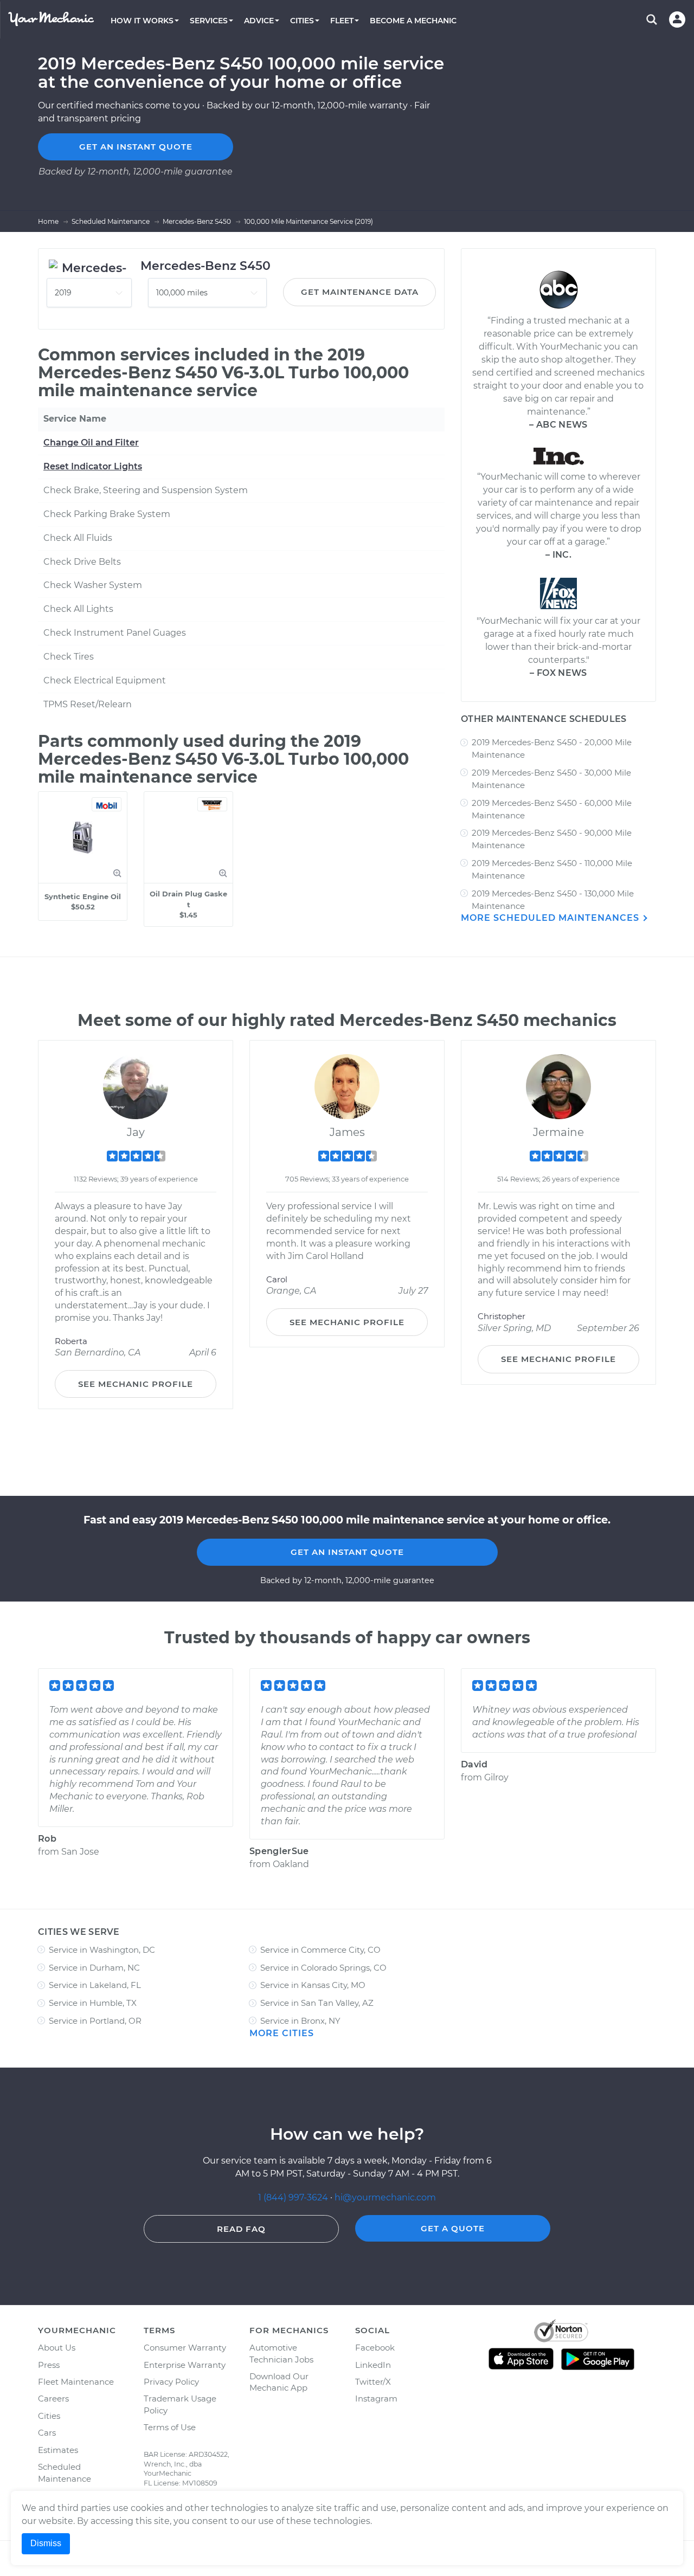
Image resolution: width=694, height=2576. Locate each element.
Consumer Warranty (185, 2348)
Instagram (376, 2399)
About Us (57, 2348)
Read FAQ (241, 2229)
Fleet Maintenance (76, 2382)
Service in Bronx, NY (300, 2021)
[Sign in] (677, 20)
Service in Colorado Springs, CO (323, 1968)
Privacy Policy (171, 2382)
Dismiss (46, 2543)
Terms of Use (170, 2427)
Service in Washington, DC (102, 1950)
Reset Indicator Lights (93, 466)
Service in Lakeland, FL (95, 1985)
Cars (47, 2433)
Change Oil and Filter (91, 443)
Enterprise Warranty (185, 2365)
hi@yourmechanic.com (385, 2197)
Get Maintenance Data (360, 292)
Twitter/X (373, 2382)
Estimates (58, 2450)
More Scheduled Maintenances (551, 918)
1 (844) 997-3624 (294, 2197)
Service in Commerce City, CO (320, 1950)
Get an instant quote (136, 147)
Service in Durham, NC (94, 1968)
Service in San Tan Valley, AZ (317, 2003)
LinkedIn (373, 2365)
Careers (53, 2399)
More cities (282, 2033)
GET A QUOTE (453, 2228)
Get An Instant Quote (347, 1552)
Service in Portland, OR (95, 2021)
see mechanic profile (136, 1384)
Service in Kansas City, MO (313, 1985)
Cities (49, 2416)
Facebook (375, 2348)
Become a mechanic (413, 21)
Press (49, 2365)
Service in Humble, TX (93, 2003)
